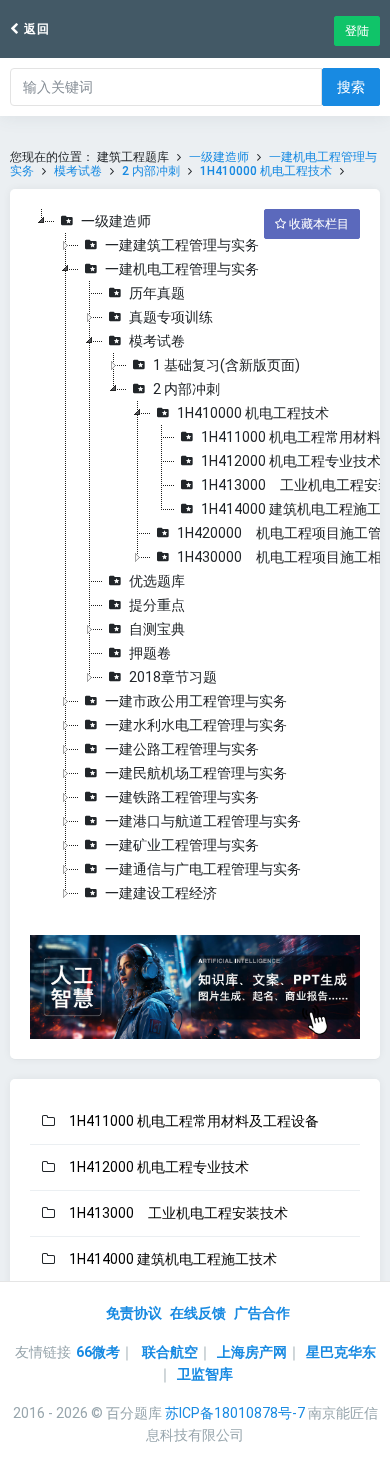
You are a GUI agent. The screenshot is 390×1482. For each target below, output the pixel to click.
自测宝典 (157, 629)
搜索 (351, 87)
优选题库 (157, 581)
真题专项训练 (171, 317)
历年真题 (157, 293)
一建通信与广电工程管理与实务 (203, 869)
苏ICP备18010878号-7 (235, 1413)
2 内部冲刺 (151, 171)
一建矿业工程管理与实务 (182, 845)
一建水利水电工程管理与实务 (196, 725)
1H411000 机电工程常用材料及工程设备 (194, 1121)
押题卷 (150, 653)
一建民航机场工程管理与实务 (196, 773)
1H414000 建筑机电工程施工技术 (173, 1259)
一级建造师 (219, 157)
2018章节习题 (173, 677)
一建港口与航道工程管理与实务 (203, 821)
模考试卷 (78, 171)
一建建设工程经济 (161, 893)
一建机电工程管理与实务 (182, 269)
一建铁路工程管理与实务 (182, 797)
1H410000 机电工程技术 (266, 171)
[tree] (195, 557)
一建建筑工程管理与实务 (182, 245)
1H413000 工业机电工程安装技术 (178, 1213)
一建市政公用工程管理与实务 (196, 701)
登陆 (357, 31)
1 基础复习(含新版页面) (226, 365)
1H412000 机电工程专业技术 (291, 461)
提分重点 (157, 605)
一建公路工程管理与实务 (182, 749)
